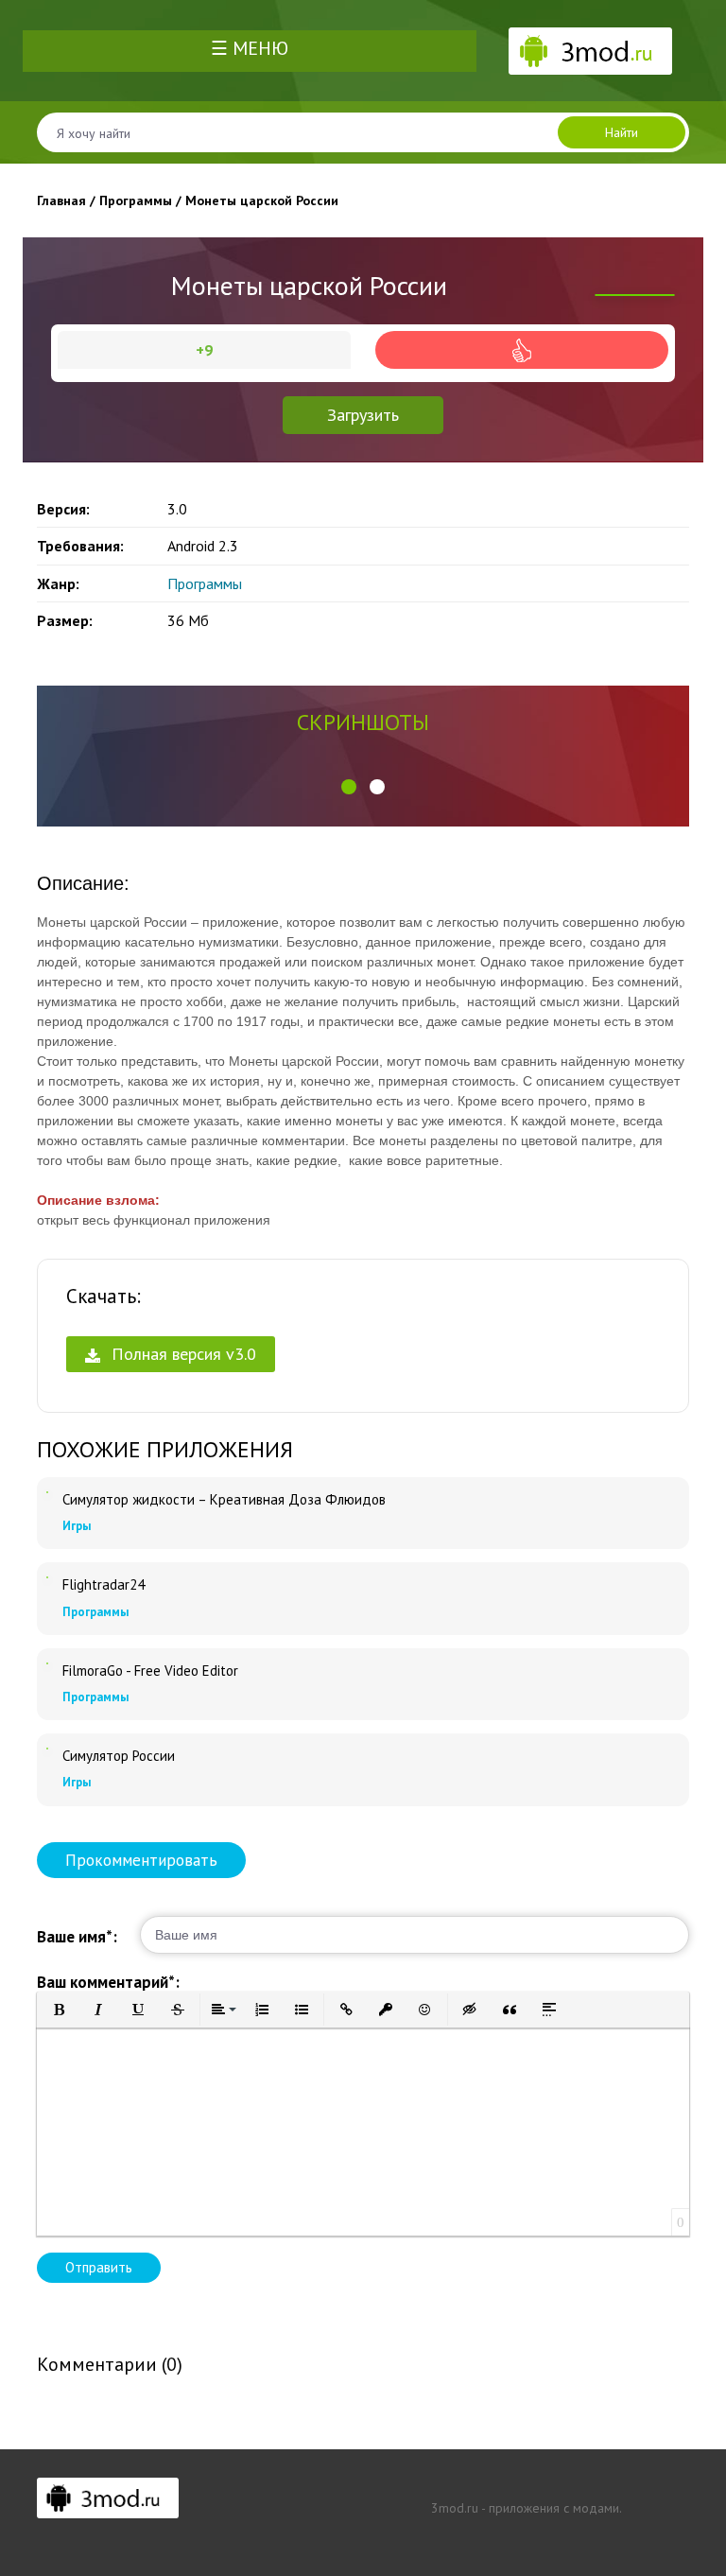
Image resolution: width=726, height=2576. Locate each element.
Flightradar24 (104, 1585)
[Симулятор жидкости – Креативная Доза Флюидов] (47, 1492)
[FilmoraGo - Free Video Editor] (47, 1663)
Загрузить (363, 415)
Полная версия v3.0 (181, 1354)
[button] (349, 787)
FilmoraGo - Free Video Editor (150, 1671)
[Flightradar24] (47, 1577)
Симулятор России (119, 1756)
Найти (622, 132)
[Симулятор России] (47, 1749)
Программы (205, 583)
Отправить (99, 2267)
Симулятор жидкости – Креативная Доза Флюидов (224, 1500)
